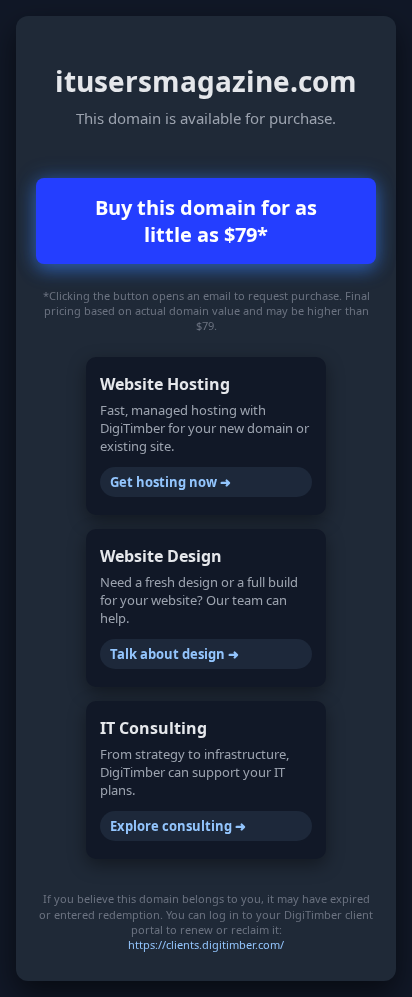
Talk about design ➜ (174, 654)
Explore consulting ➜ (178, 826)
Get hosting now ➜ (170, 482)
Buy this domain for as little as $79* (206, 221)
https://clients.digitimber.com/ (206, 944)
